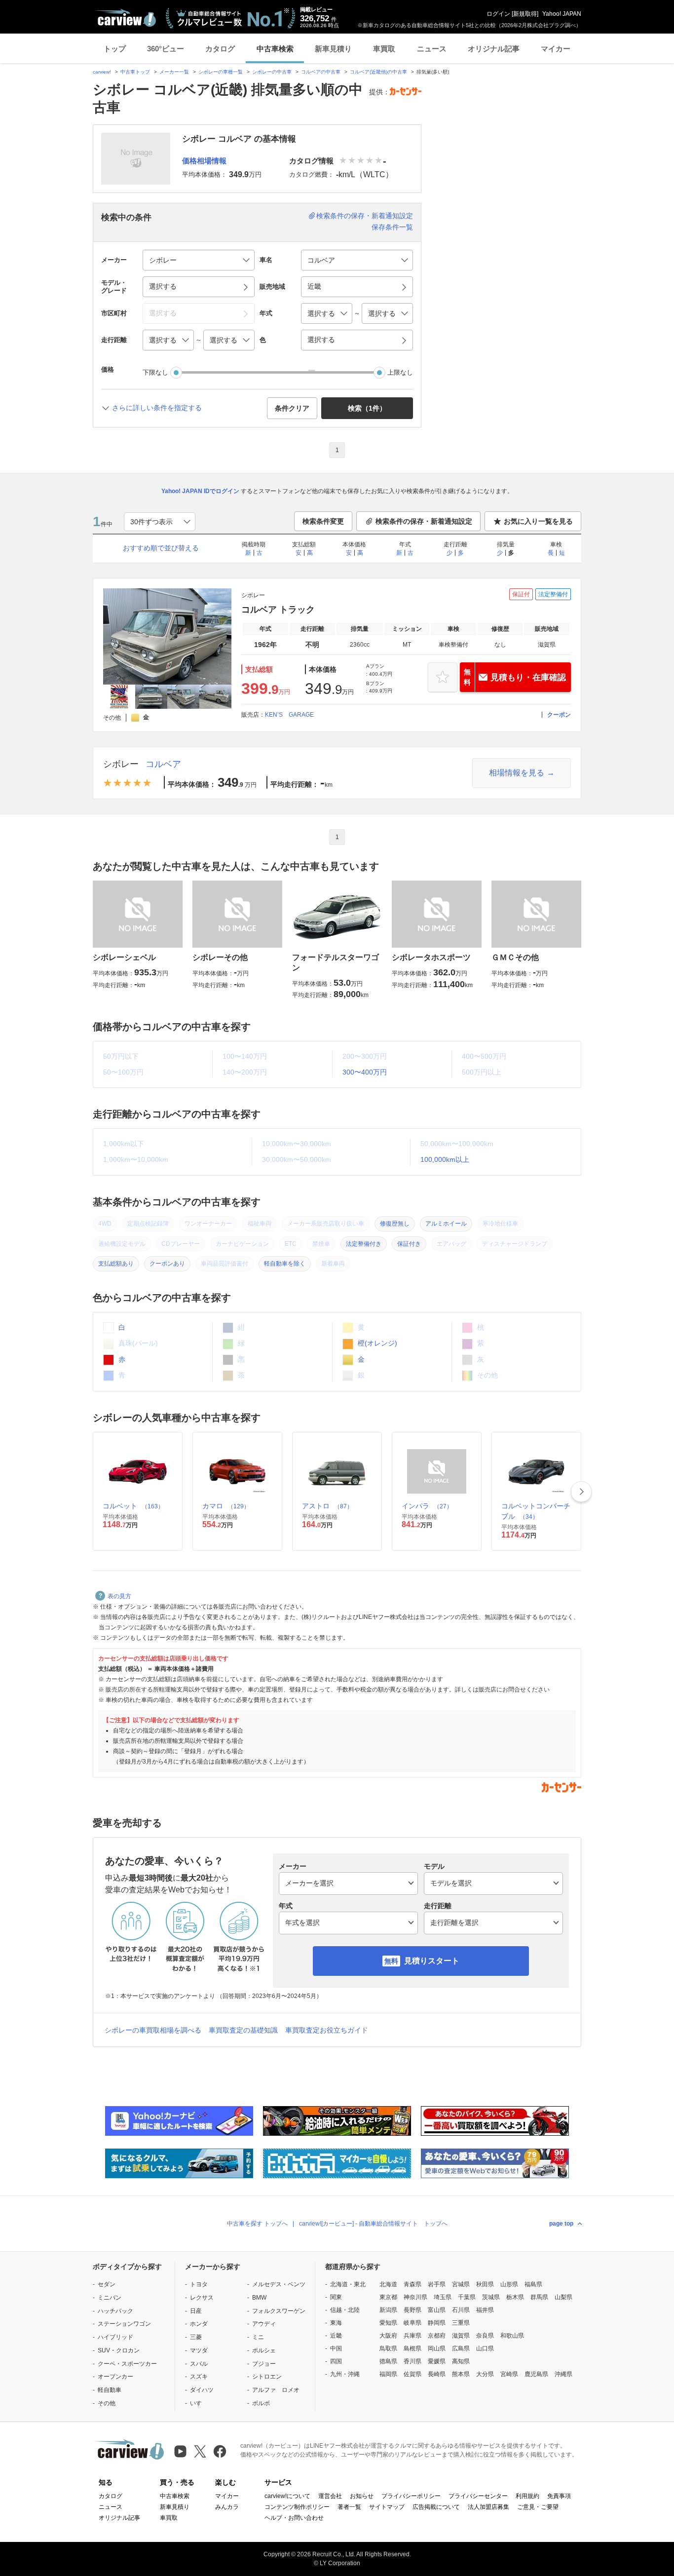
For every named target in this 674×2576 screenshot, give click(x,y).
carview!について (287, 2496)
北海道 (388, 2284)
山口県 (485, 2348)
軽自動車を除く (285, 1264)
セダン (107, 2284)
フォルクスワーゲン (279, 2311)
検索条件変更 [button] (323, 521)
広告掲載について (436, 2507)
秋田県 (485, 2284)
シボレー (121, 764)
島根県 (412, 2348)
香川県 (412, 2361)
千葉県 (467, 2297)
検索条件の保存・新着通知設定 (365, 216)
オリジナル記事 (494, 49)
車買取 (384, 49)
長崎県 (437, 2374)
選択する (321, 340)
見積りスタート (432, 1961)
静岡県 (437, 2323)
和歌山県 (512, 2336)
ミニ (258, 2337)
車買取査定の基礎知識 (243, 2030)
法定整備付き (364, 1244)
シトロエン (267, 2377)
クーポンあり (167, 1264)
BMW (259, 2298)
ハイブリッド (115, 2337)
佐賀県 (412, 2374)
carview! (102, 72)
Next (581, 1492)
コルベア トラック (278, 610)
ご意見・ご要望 (538, 2507)
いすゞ (199, 2403)
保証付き (409, 1244)
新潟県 (388, 2310)
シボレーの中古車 (272, 72)
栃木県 (515, 2297)
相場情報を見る (517, 773)
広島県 (461, 2348)
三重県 (461, 2323)
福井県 (485, 2310)
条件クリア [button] (292, 408)
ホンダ (199, 2324)
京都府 (437, 2336)
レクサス (202, 2298)
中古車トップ (135, 72)
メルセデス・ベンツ (279, 2284)
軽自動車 (110, 2390)
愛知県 (388, 2323)
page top (561, 2224)
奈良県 (485, 2336)
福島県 (533, 2284)
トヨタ (199, 2284)
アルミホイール (446, 1224)
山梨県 (563, 2297)
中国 (336, 2348)
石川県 (461, 2310)
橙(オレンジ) (376, 1343)
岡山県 (437, 2348)
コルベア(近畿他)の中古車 (378, 72)
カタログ (220, 49)
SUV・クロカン (119, 2350)
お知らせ (362, 2496)
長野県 (412, 2310)
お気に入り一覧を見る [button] (538, 521)
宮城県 (461, 2284)
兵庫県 (412, 2336)
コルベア (163, 764)
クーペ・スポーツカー (127, 2364)
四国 (336, 2361)
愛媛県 (437, 2361)
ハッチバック (115, 2311)
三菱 (196, 2337)
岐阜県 (412, 2323)
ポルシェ (264, 2350)
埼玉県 (443, 2297)
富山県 (437, 2310)
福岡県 (388, 2374)
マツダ (199, 2350)
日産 (196, 2311)
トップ (115, 49)
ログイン (498, 14)
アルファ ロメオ (276, 2390)
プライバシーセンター (478, 2496)
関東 (336, 2297)
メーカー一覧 (174, 72)
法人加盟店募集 (488, 2507)
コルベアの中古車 (321, 72)
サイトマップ (387, 2507)
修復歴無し (395, 1224)
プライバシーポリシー (411, 2496)
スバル (199, 2364)
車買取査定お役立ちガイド (327, 2030)
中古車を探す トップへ (257, 2224)
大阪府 (388, 2336)
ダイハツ (202, 2390)
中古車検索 (275, 49)
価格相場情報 (204, 161)
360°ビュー (166, 49)
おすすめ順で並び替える (161, 548)
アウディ (264, 2324)
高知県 (461, 2361)
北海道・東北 (348, 2284)
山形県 (509, 2284)
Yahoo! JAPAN (562, 14)
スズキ (199, 2377)
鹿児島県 (536, 2374)
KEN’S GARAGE (289, 715)
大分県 (485, 2374)
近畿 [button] (314, 286)
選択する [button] (163, 286)
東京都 (388, 2297)
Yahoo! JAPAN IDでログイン (200, 491)
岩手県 (437, 2284)
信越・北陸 (345, 2310)
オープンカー (115, 2377)
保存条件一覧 (392, 227)
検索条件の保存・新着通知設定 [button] (424, 521)
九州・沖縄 (345, 2374)
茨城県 (491, 2297)
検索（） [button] (367, 408)
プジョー (264, 2364)
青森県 (412, 2284)
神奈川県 (415, 2297)
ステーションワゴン (124, 2324)
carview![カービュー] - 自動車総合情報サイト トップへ (373, 2224)
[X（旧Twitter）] (200, 2451)
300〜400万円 (365, 1072)
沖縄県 (563, 2374)
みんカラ (227, 2507)
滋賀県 (461, 2336)
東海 (336, 2323)
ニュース (432, 49)
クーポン (559, 715)
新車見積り (333, 49)
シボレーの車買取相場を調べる (153, 2030)
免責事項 (559, 2496)
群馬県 (539, 2297)
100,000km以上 (445, 1159)
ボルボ (261, 2403)
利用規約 (527, 2496)
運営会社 (330, 2496)
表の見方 (119, 1596)
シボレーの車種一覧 (221, 72)
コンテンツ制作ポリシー (297, 2507)
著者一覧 (349, 2507)
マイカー (556, 49)
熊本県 (461, 2374)
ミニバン (110, 2298)
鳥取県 (388, 2348)
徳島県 (388, 2361)
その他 (107, 2403)
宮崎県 (509, 2374)
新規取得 (525, 14)
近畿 (336, 2336)
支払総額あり (116, 1264)
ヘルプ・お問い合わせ (294, 2518)
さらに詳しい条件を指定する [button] (157, 408)
